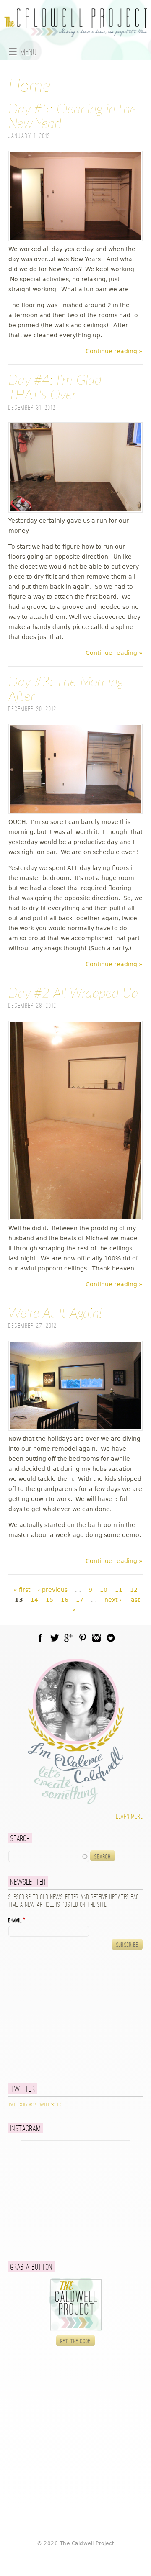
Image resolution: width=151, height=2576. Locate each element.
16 (65, 1600)
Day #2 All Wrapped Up (73, 993)
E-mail (17, 1921)
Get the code (76, 2341)
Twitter (55, 1638)
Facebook (40, 1638)
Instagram (96, 1638)
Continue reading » (114, 351)
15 (49, 1600)
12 (134, 1590)
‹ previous (53, 1590)
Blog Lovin (111, 1638)
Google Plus (68, 1638)
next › (113, 1600)
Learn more (129, 1817)
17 (80, 1600)
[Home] (75, 32)
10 (104, 1590)
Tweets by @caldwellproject (36, 2105)
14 (34, 1600)
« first (22, 1590)
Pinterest (83, 1638)
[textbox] (49, 1856)
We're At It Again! (55, 1314)
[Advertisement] (61, 2017)
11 (119, 1590)
